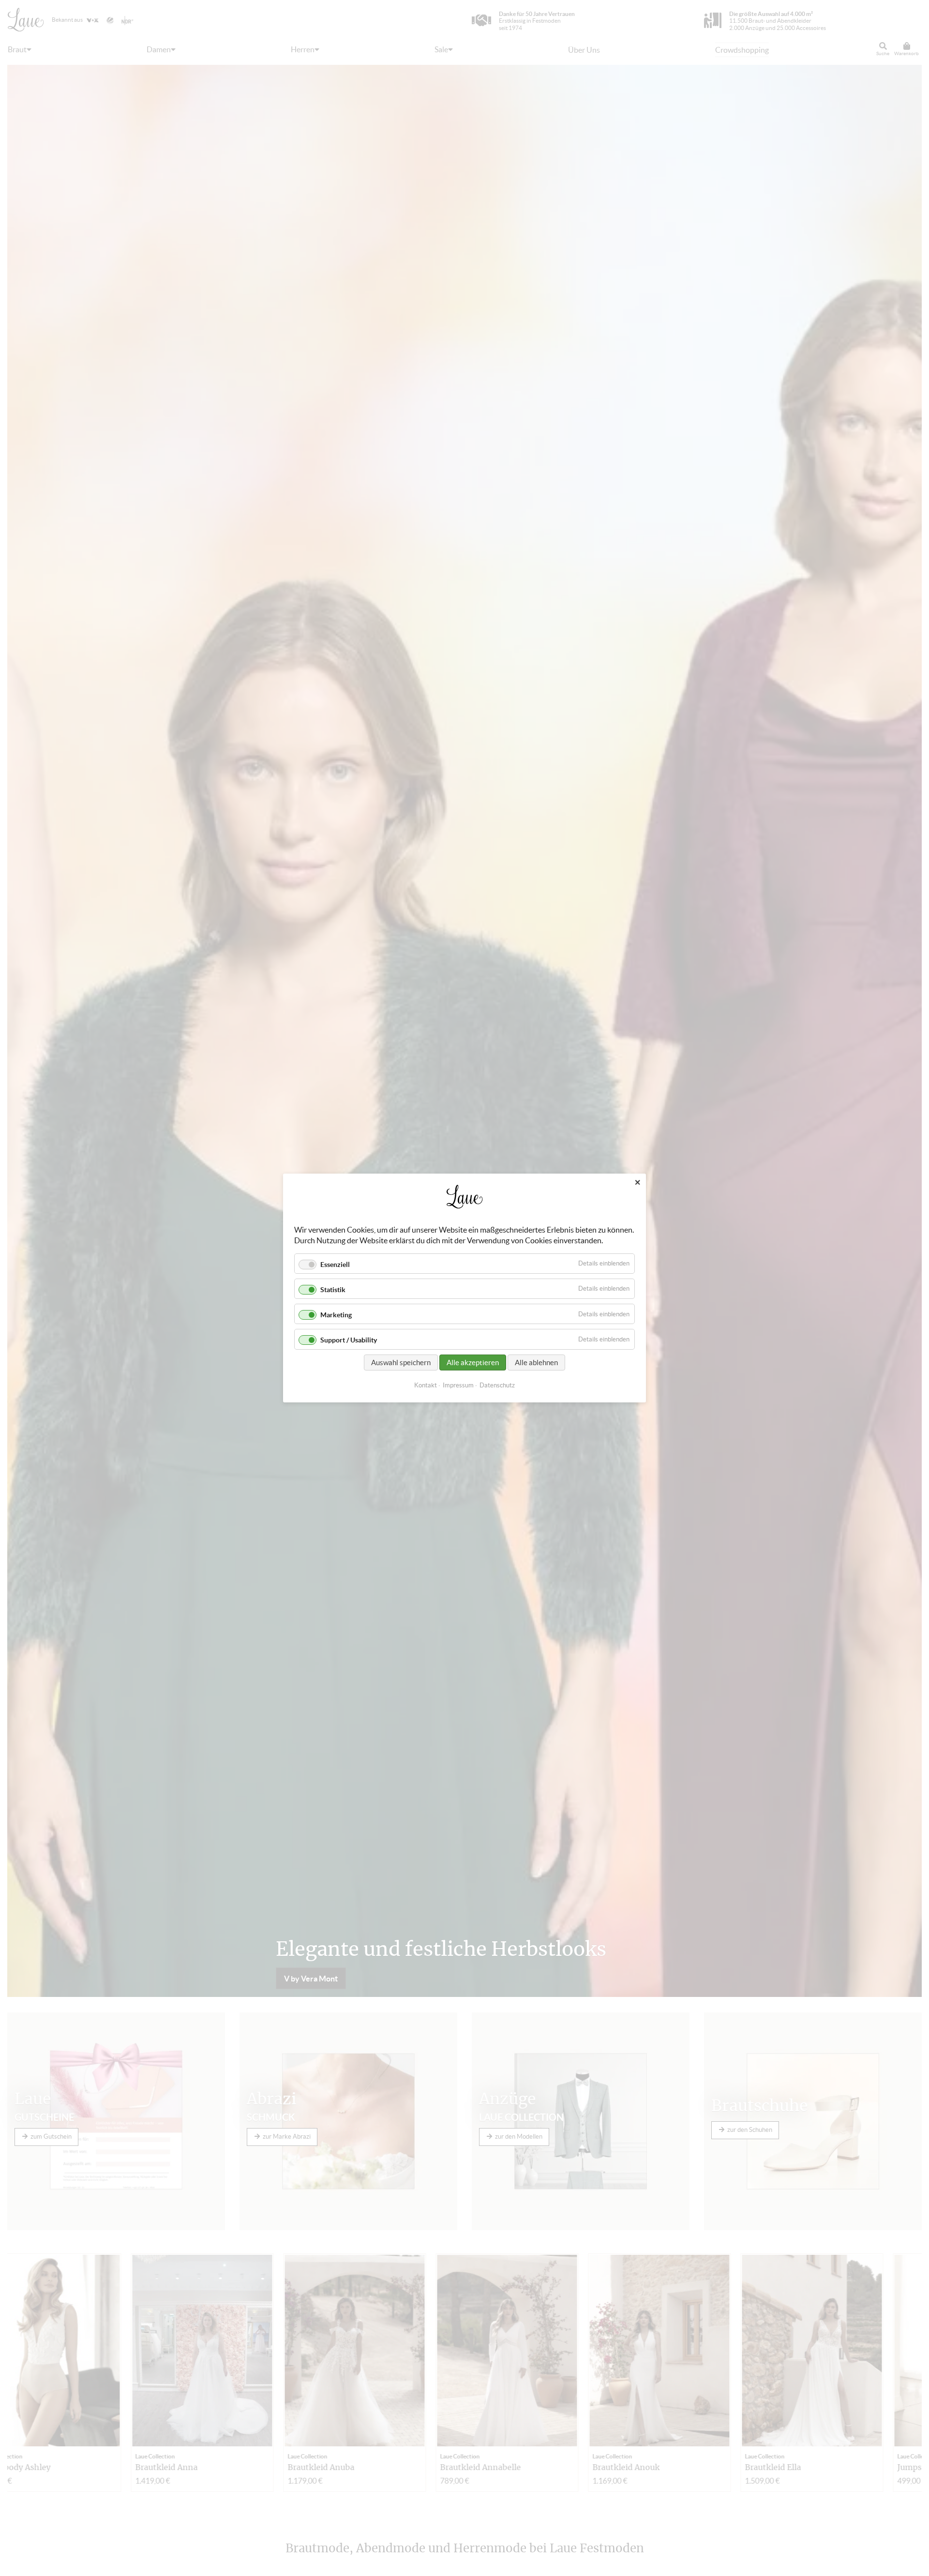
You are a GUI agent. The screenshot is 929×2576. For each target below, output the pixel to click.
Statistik (333, 1290)
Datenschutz (497, 1385)
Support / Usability (349, 1340)
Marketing (336, 1315)
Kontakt (426, 1385)
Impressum (458, 1385)
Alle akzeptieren (473, 1362)
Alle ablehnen (536, 1362)
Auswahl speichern (401, 1362)
